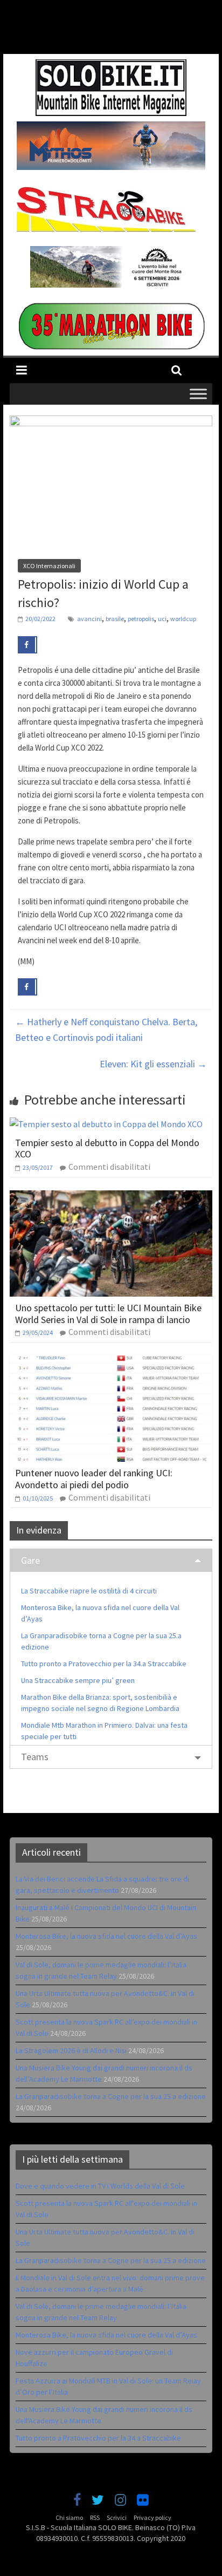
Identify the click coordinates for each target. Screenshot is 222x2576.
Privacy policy (152, 2517)
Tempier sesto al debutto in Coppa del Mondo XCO (107, 1149)
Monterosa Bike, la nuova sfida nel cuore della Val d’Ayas (106, 1936)
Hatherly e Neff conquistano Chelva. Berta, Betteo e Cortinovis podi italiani (106, 1030)
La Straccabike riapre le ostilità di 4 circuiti (89, 1591)
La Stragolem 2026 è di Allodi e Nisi (71, 2050)
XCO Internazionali (49, 566)
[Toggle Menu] (198, 394)
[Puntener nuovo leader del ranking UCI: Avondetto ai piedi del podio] (111, 1362)
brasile (115, 619)
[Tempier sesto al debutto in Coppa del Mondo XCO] (106, 1124)
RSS (95, 2517)
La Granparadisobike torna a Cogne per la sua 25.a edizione (111, 2096)
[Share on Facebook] (27, 645)
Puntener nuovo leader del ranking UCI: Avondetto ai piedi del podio (94, 1479)
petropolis (141, 619)
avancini (89, 619)
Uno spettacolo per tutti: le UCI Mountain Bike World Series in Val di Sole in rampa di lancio (108, 1314)
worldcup (183, 619)
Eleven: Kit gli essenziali (153, 1064)
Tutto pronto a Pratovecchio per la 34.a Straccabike (104, 1664)
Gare (30, 1560)
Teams (35, 1757)
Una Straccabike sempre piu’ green (78, 1680)
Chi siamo (69, 2517)
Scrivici (117, 2517)
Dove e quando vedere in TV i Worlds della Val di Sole (100, 2186)
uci (162, 619)
